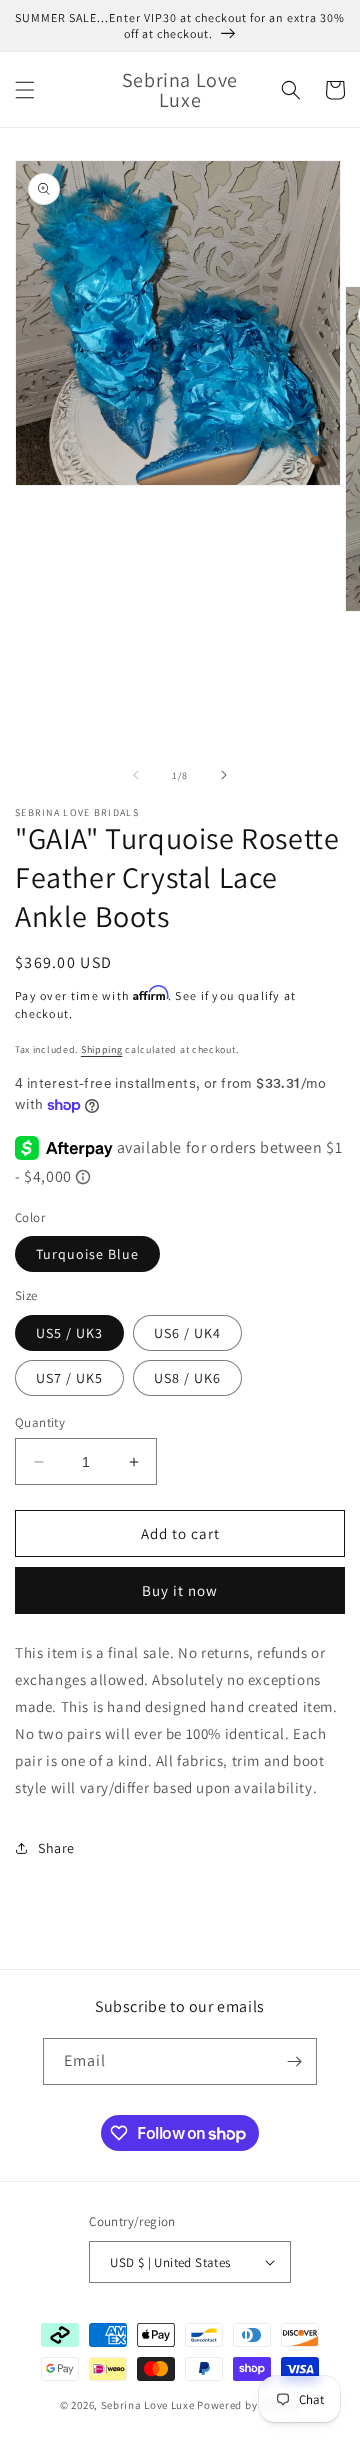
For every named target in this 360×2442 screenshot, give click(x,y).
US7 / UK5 (69, 1378)
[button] (25, 90)
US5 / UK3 (69, 1333)
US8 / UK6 (187, 1378)
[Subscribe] (294, 2061)
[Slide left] (136, 775)
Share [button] (56, 1848)
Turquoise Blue (87, 1254)
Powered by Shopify (248, 2405)
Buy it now (180, 1590)
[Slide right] (224, 775)
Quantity (40, 1422)
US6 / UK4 (187, 1333)
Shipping (102, 1049)
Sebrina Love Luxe (148, 2405)
